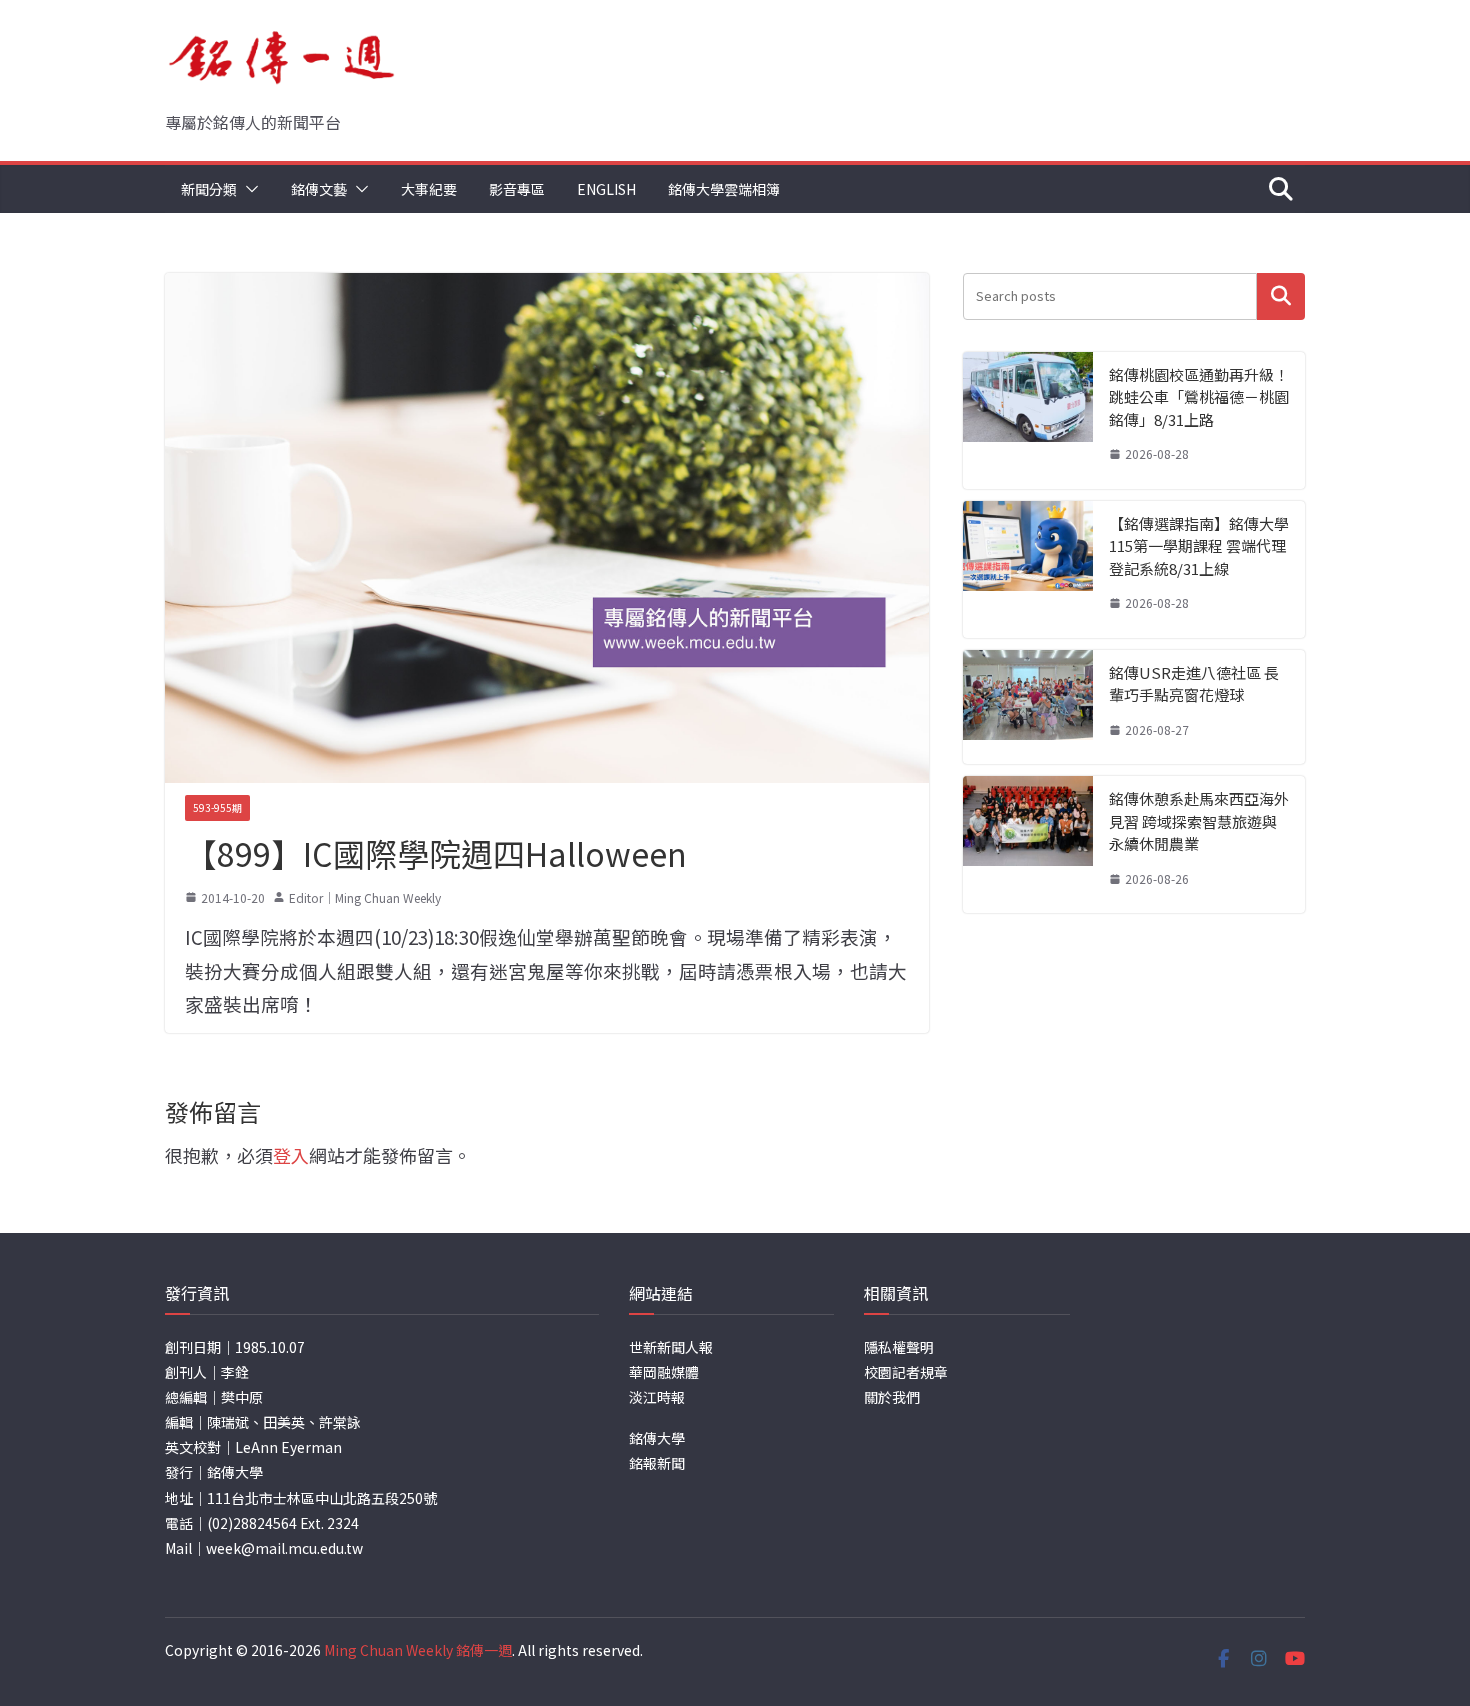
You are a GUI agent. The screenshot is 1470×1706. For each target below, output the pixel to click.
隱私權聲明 (899, 1347)
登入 (291, 1155)
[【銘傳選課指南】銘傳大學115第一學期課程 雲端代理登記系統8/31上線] (1028, 569)
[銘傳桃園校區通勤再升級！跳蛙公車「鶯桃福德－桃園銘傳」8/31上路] (1028, 420)
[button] (248, 189)
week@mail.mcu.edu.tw (284, 1548)
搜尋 (1281, 296)
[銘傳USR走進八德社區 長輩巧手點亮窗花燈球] (1028, 707)
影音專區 (517, 189)
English (606, 189)
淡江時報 (657, 1397)
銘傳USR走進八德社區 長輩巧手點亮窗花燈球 (1194, 684)
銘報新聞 (657, 1463)
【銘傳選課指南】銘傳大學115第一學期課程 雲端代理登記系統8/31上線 (1199, 546)
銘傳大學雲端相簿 (724, 189)
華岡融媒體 (664, 1372)
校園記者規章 (906, 1372)
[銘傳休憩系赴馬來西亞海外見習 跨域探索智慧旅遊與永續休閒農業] (1028, 844)
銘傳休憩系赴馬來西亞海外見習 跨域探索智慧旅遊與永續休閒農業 (1199, 821)
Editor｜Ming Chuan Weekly (365, 897)
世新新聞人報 (671, 1347)
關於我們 (892, 1397)
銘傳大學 (657, 1438)
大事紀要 (429, 189)
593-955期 (217, 807)
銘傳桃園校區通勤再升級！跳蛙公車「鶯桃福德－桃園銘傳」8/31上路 (1199, 397)
